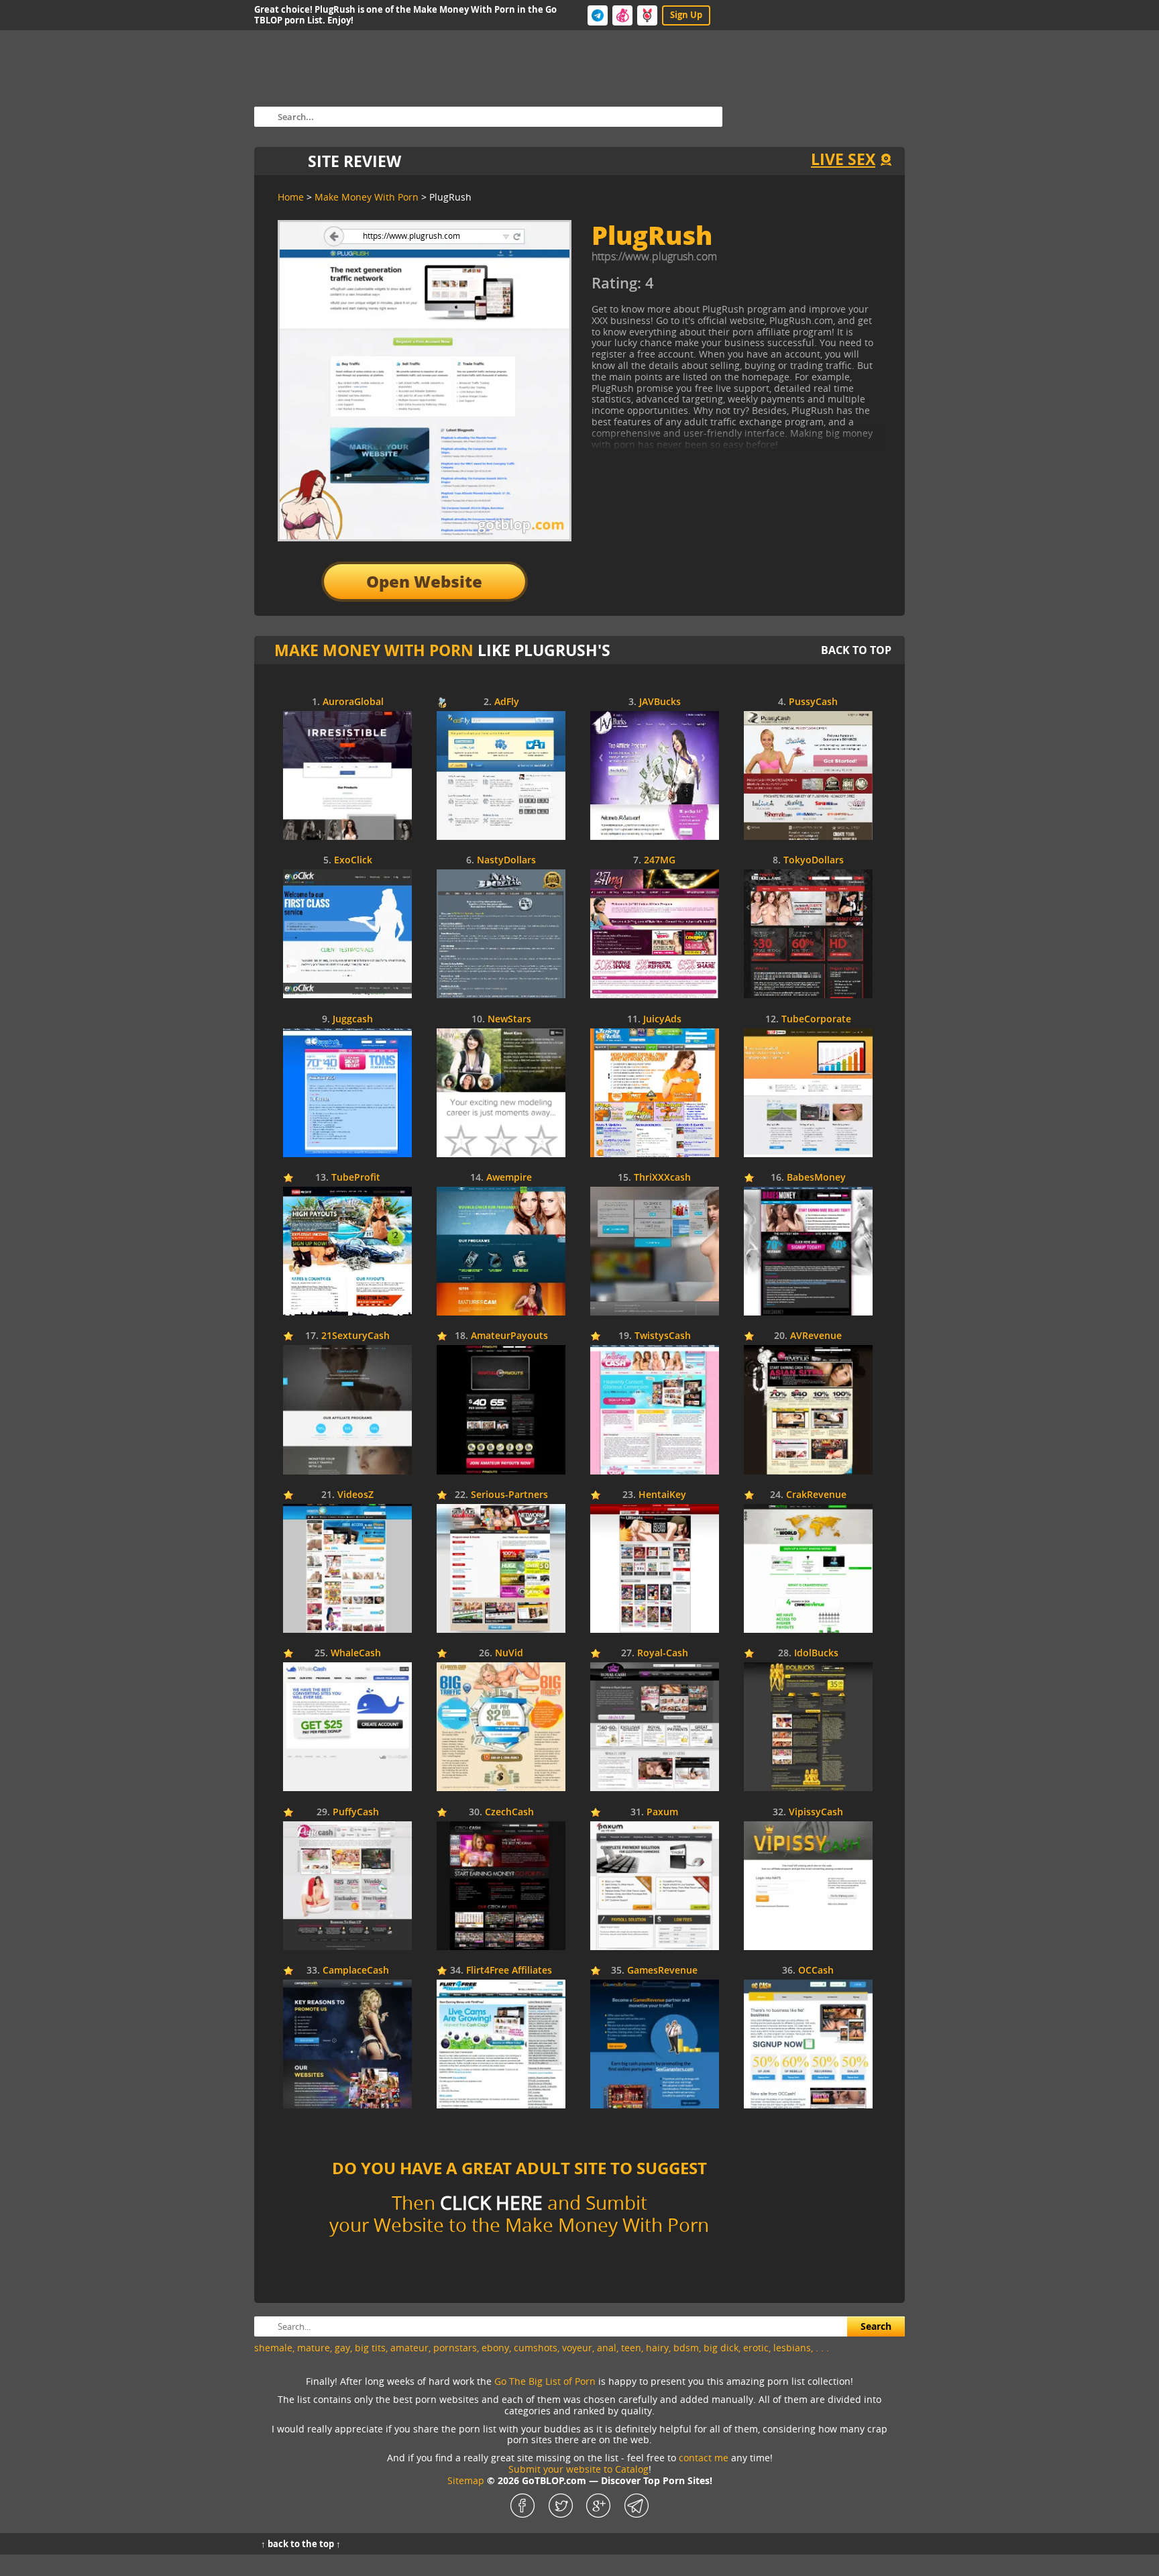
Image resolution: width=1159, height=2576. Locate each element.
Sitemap (466, 2480)
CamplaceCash (356, 1971)
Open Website (424, 581)
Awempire (509, 1178)
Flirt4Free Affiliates (509, 1971)
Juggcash (353, 1019)
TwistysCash (663, 1336)
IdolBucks (816, 1653)
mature (314, 2348)
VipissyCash (816, 1812)
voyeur (577, 2348)
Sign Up (686, 15)
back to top (856, 650)
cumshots (536, 2348)
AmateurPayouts (509, 1336)
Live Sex (843, 159)
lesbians (792, 2348)
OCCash (816, 1971)
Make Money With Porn (374, 650)
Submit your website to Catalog (578, 2469)
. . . (822, 2348)
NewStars (509, 1019)
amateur (409, 2348)
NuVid (509, 1653)
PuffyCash (356, 1812)
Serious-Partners (509, 1495)
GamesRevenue (662, 1971)
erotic (756, 2348)
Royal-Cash (663, 1653)
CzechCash (509, 1812)
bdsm (686, 2348)
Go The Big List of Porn (545, 2381)
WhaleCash (356, 1653)
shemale (273, 2348)
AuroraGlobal (353, 702)
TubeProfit (356, 1178)
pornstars (455, 2348)
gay (342, 2348)
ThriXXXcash (662, 1178)
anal (607, 2348)
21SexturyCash (355, 1336)
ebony (495, 2348)
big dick (721, 2348)
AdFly (507, 702)
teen (631, 2348)
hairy (657, 2348)
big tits (370, 2348)
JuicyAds (662, 1019)
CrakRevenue (816, 1495)
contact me (704, 2458)
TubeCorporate (816, 1019)
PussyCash (813, 702)
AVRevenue (816, 1336)
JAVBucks (660, 702)
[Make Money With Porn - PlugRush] (714, 288)
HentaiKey (662, 1495)
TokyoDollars (814, 860)
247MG (660, 860)
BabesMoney (816, 1178)
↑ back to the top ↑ (301, 2544)
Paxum (662, 1812)
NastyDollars (506, 860)
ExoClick (353, 860)
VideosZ (355, 1495)
